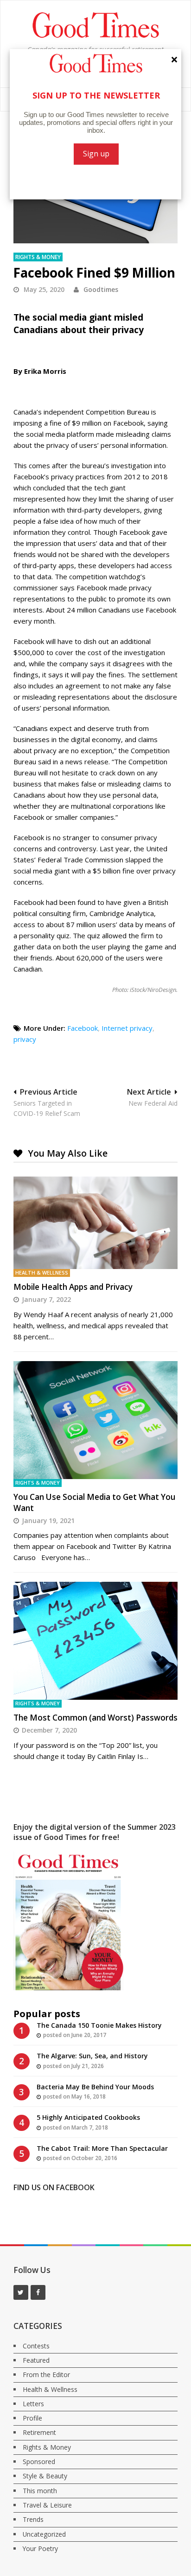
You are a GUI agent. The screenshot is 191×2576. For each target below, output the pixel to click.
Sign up (96, 154)
